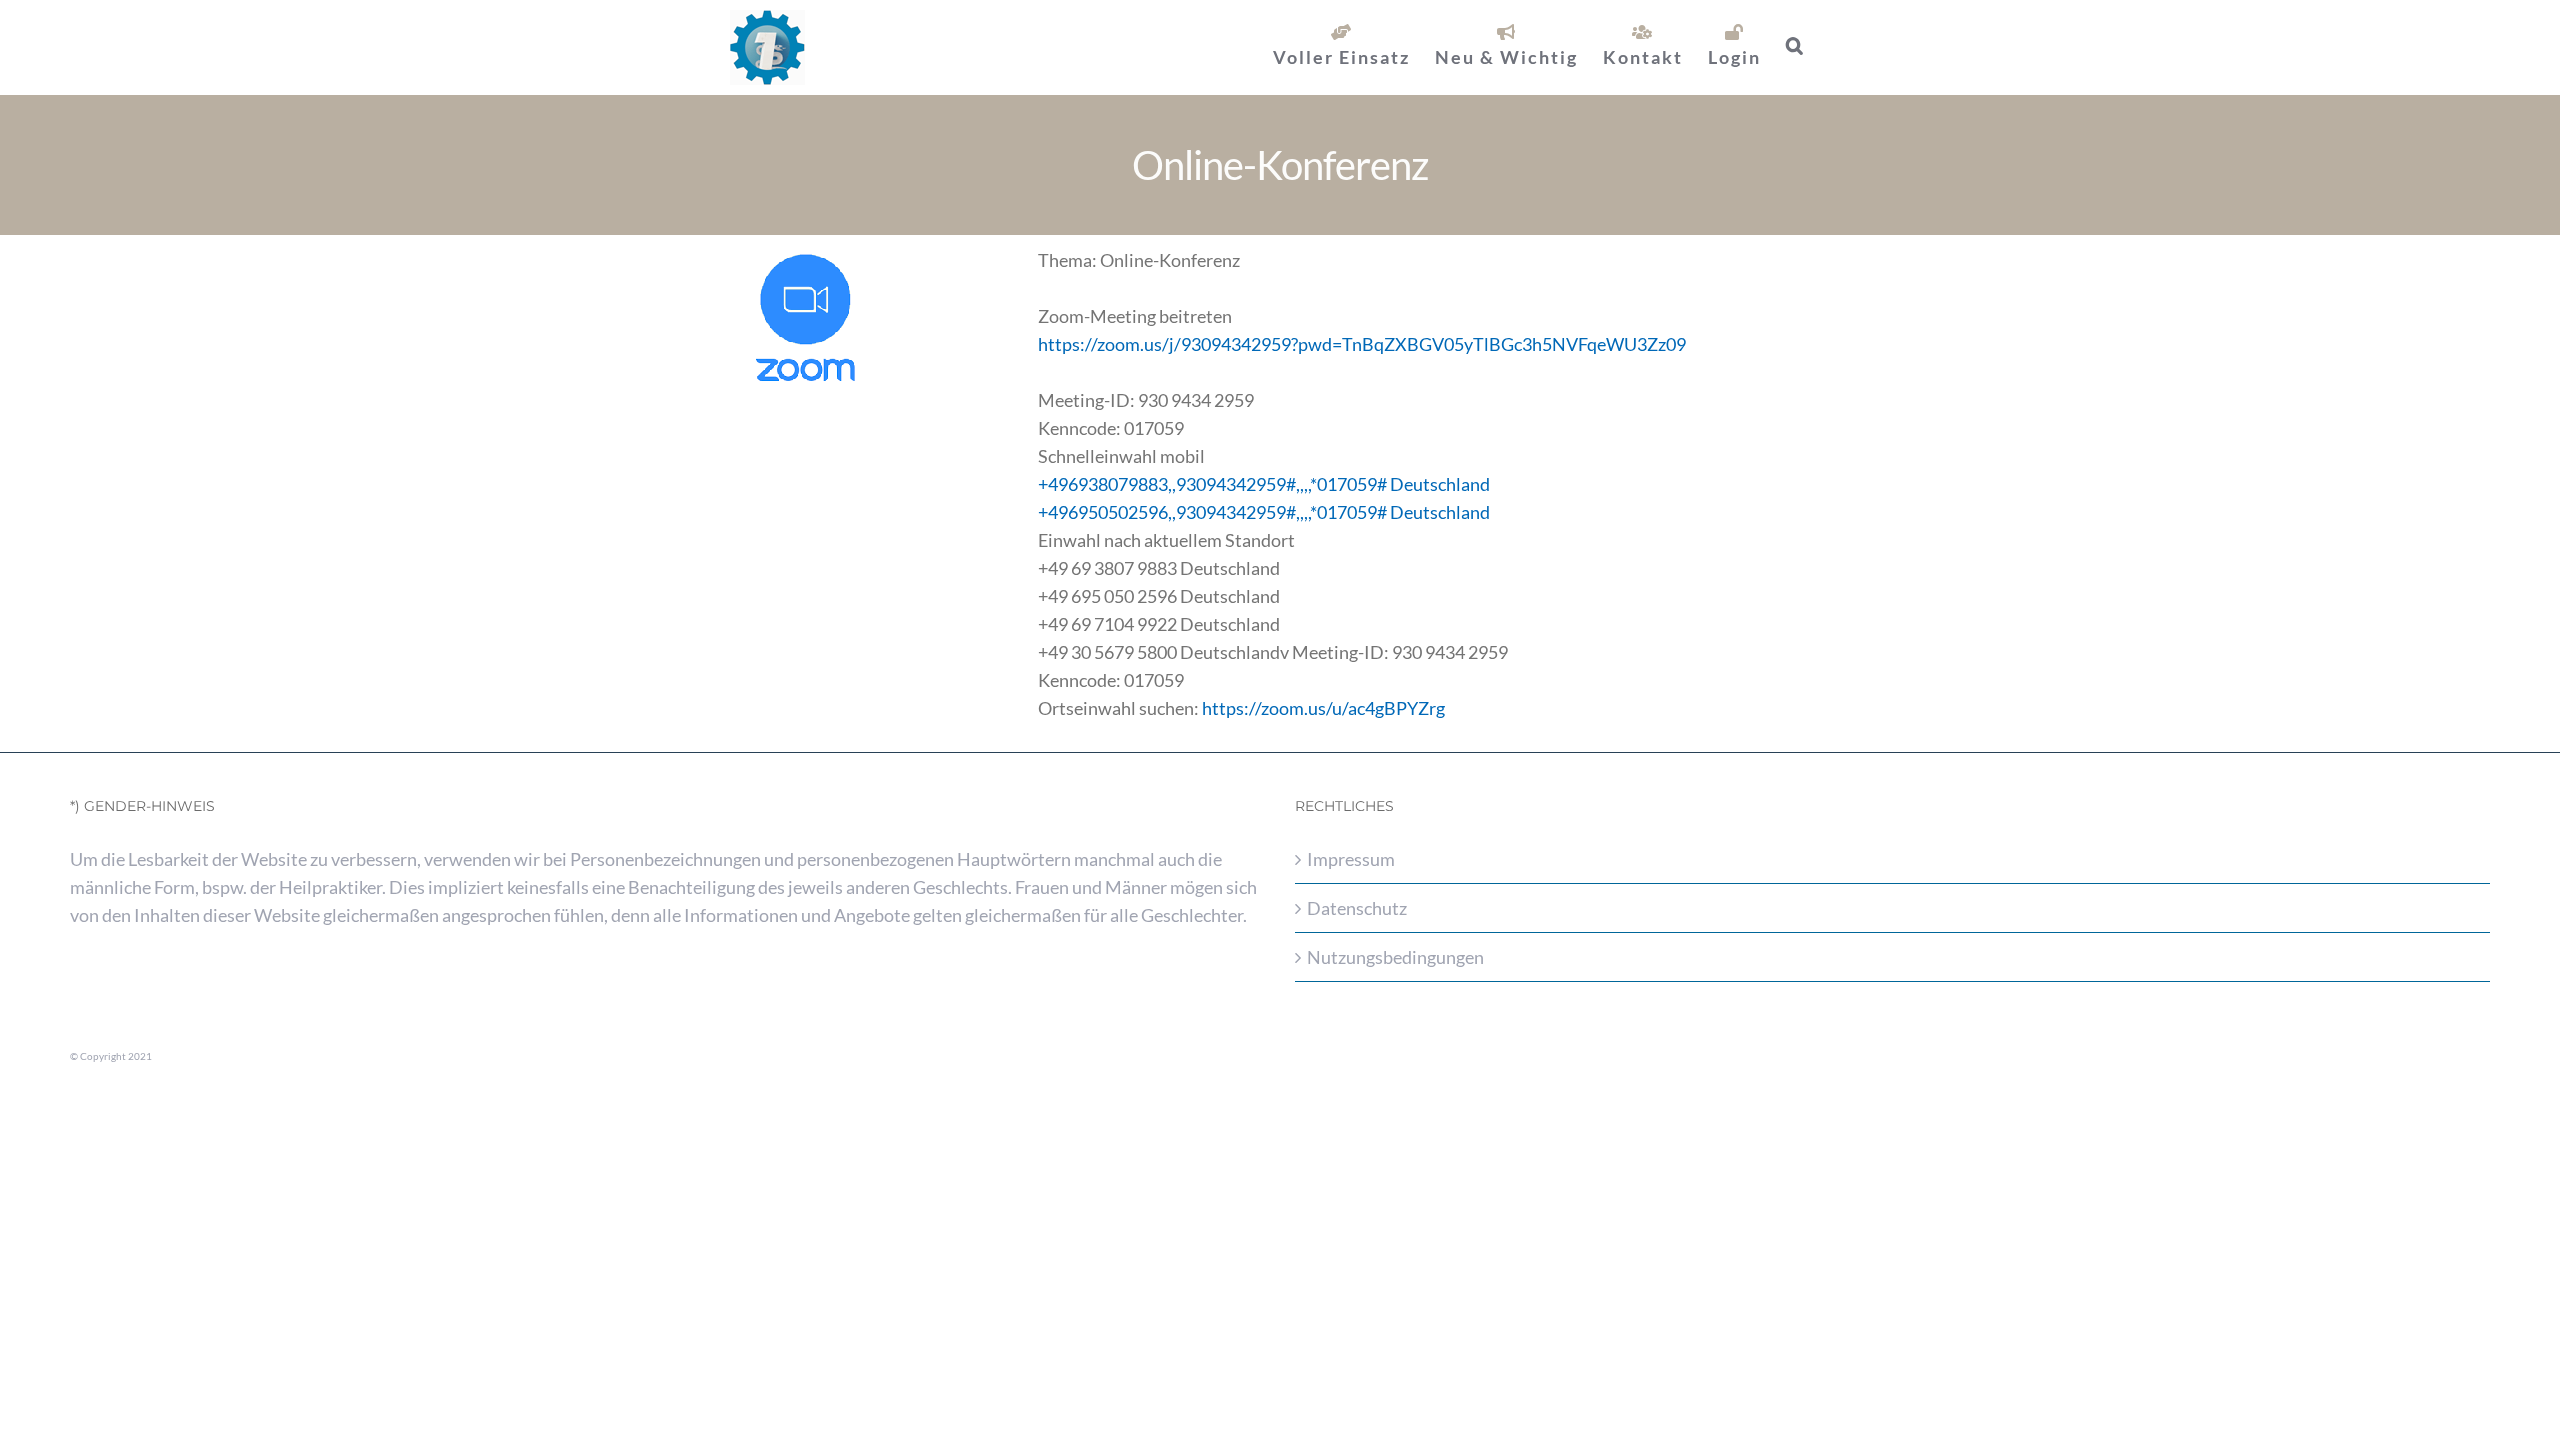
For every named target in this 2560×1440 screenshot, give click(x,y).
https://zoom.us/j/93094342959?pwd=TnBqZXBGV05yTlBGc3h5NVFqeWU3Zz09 (1362, 344)
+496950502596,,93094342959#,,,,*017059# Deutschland (1264, 512)
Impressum (1351, 859)
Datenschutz (1357, 908)
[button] (1795, 45)
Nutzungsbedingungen (1395, 957)
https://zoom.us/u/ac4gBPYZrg (1323, 708)
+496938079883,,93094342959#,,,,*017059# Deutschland (1264, 484)
